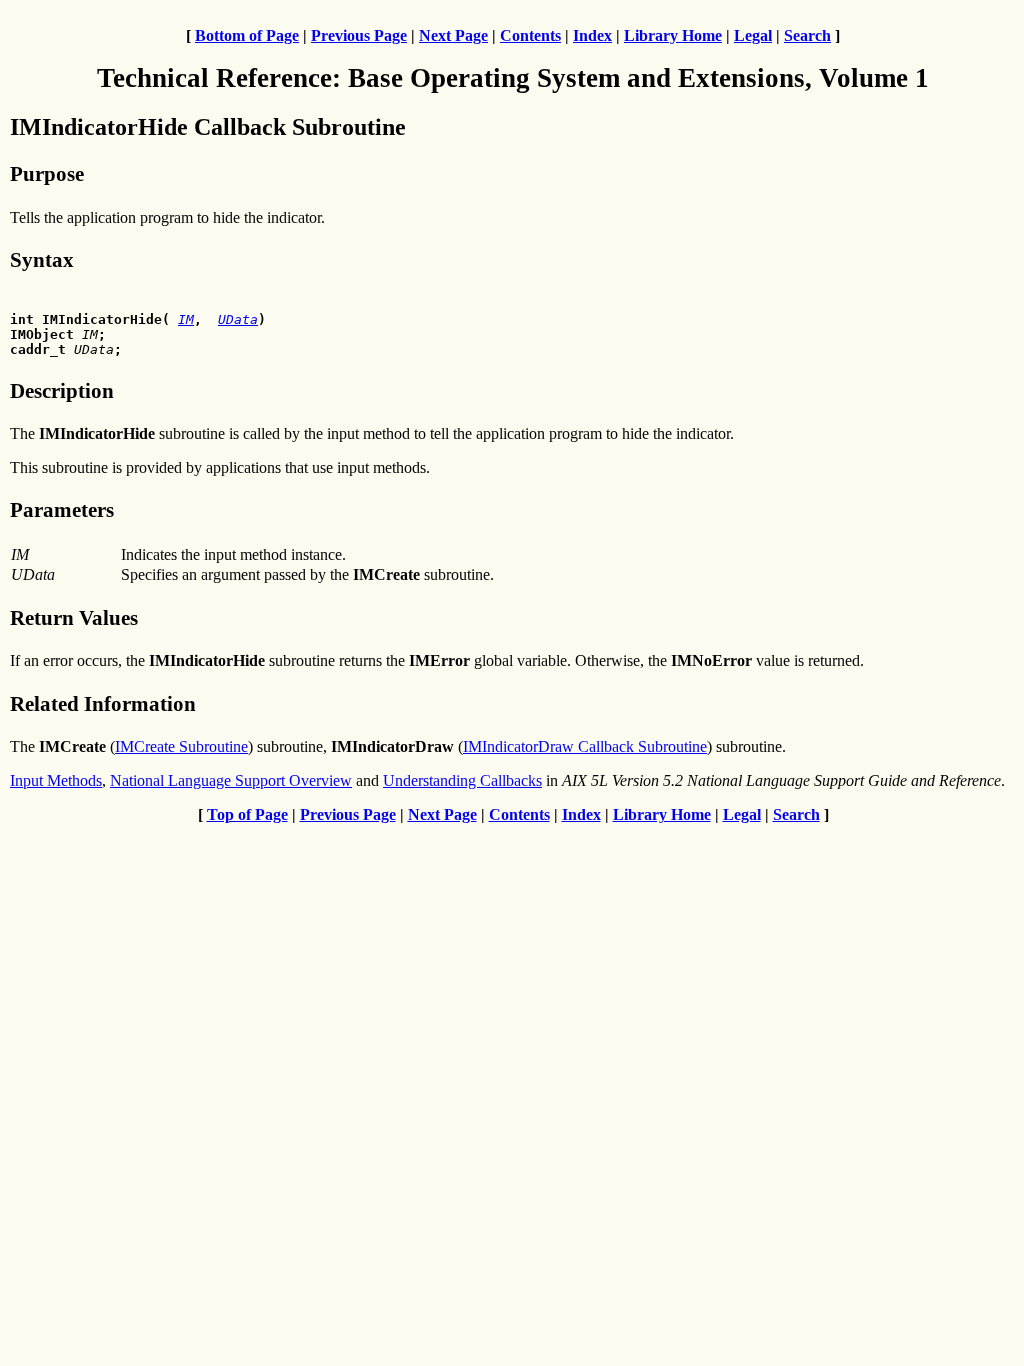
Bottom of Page (247, 35)
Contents (530, 35)
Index (592, 35)
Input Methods (56, 780)
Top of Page (247, 814)
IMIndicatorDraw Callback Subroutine (585, 746)
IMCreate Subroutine (181, 746)
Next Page (453, 35)
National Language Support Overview (231, 780)
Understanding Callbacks (462, 780)
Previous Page (359, 35)
